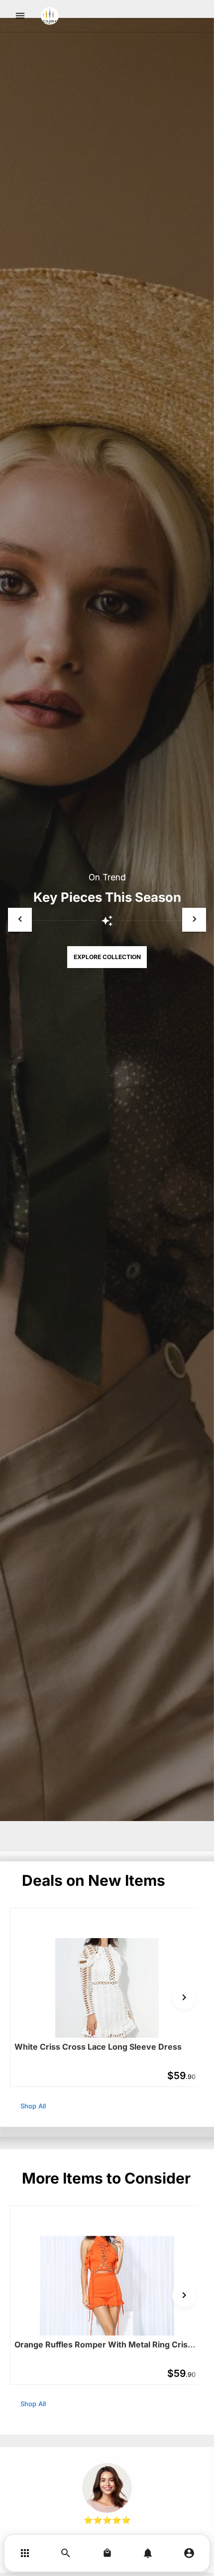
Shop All (33, 2106)
